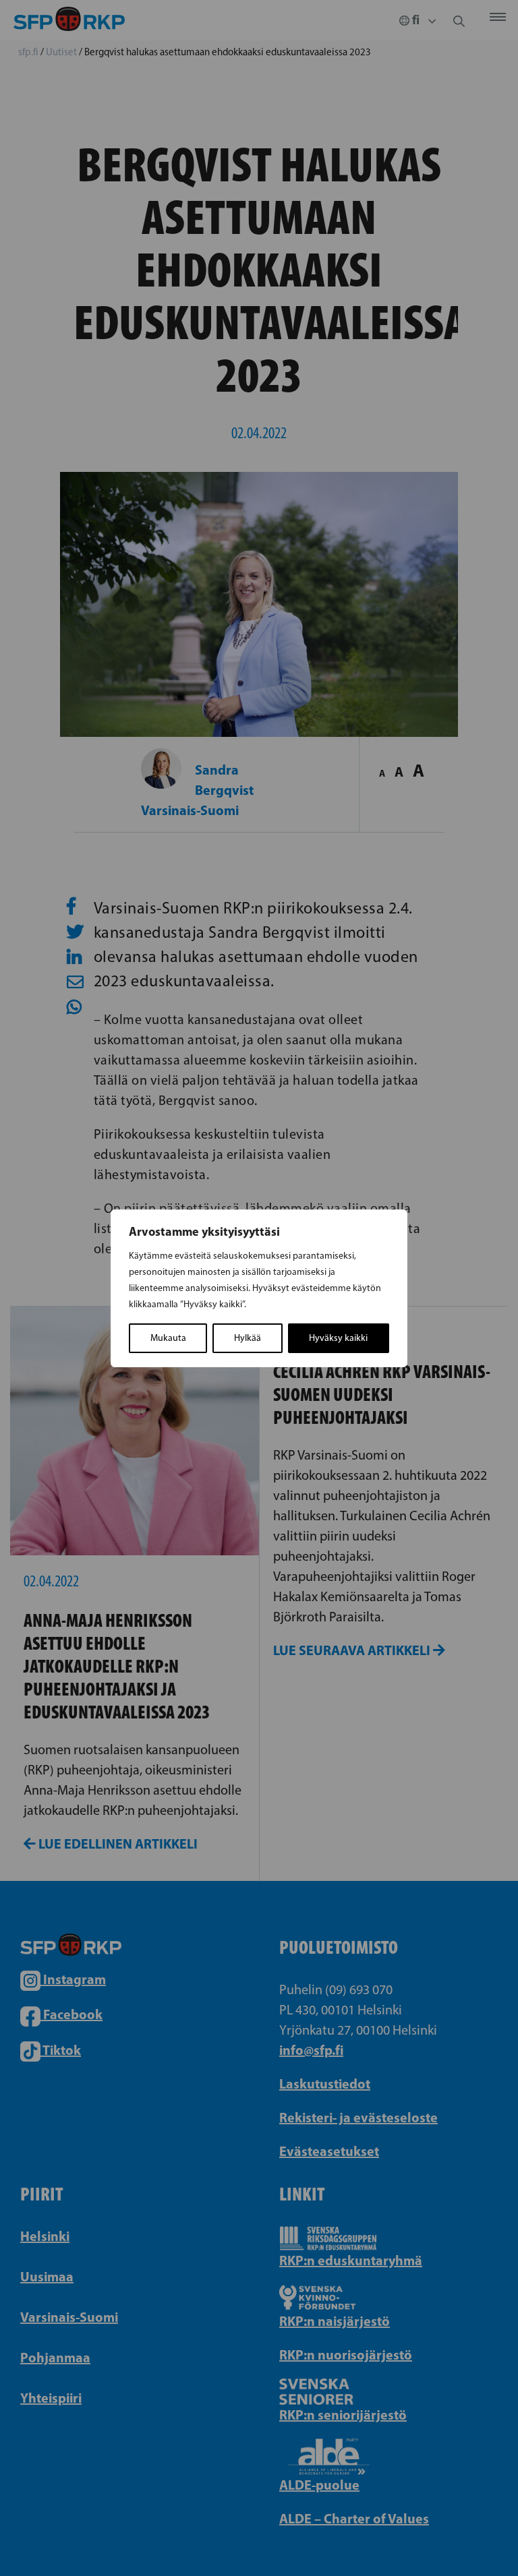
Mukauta (168, 1338)
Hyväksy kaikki (338, 1338)
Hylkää (248, 1338)
